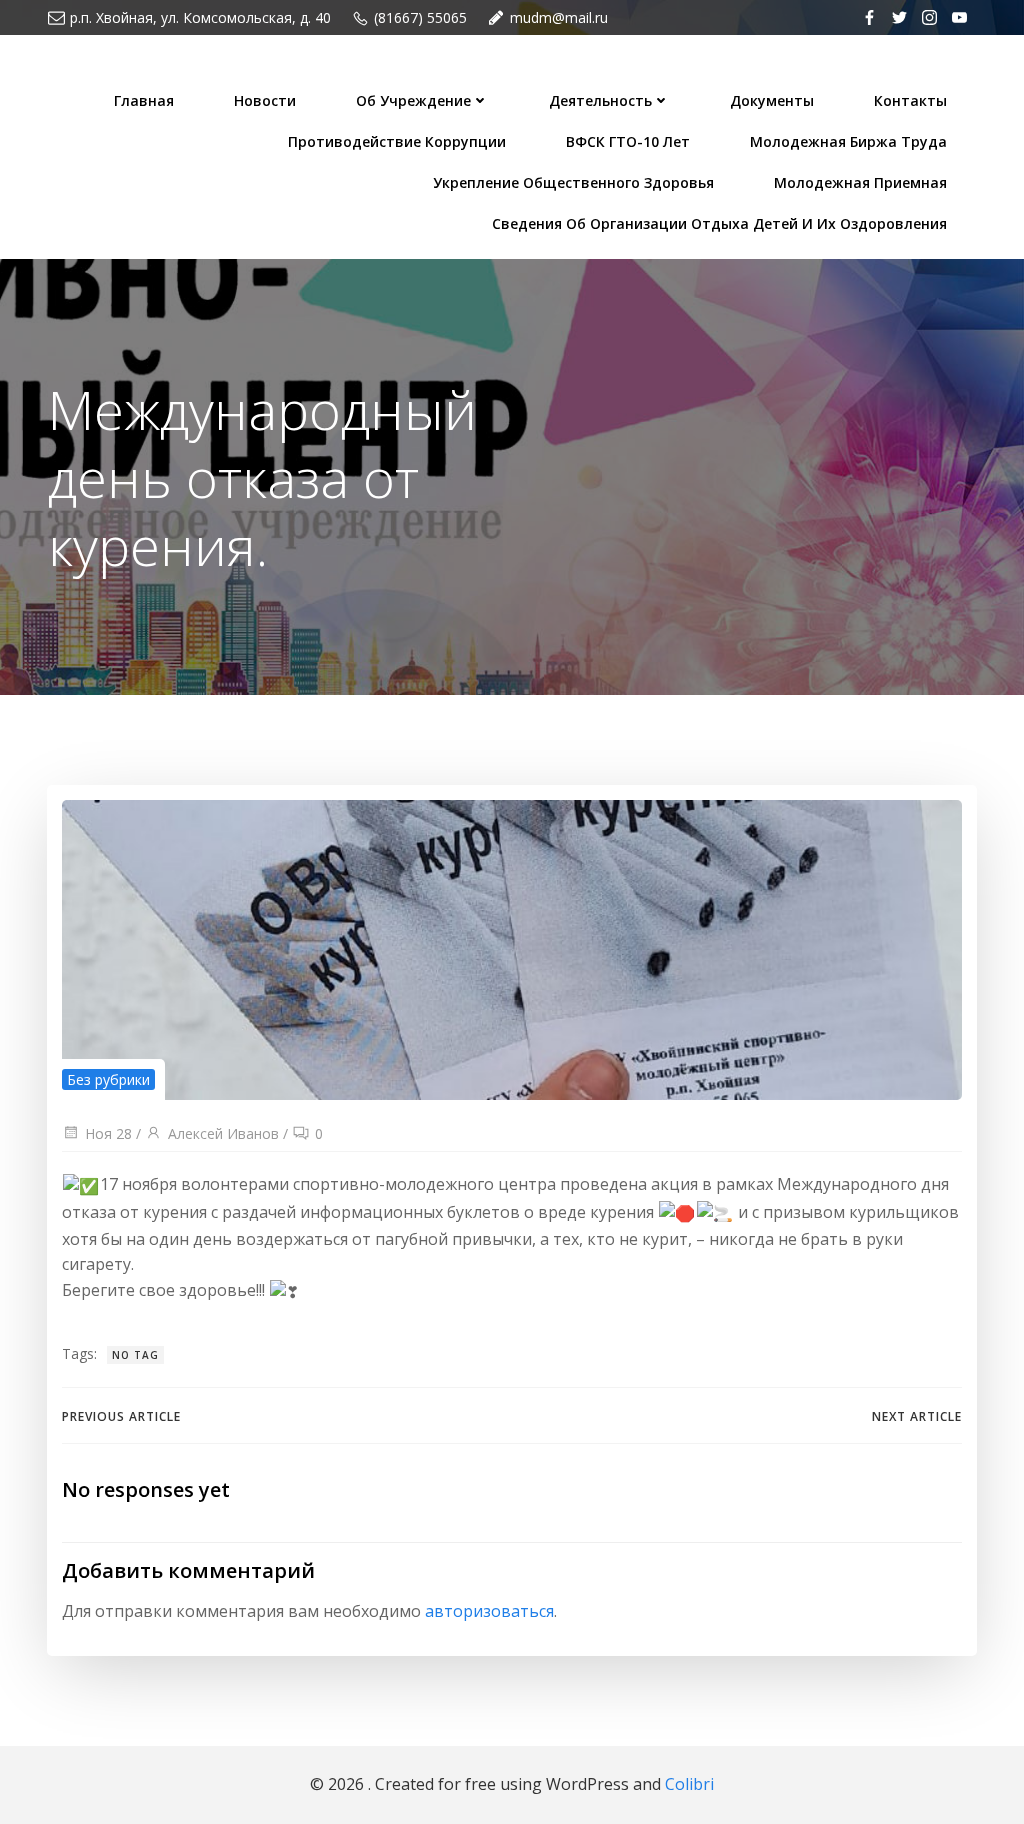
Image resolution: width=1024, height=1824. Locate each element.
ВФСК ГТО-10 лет (628, 141)
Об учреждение (413, 100)
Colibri (689, 1784)
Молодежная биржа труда (848, 141)
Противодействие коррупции (397, 141)
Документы (772, 100)
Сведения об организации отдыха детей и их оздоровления (719, 223)
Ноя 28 (108, 1133)
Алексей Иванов (223, 1133)
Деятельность (600, 100)
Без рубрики (108, 1079)
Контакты (910, 100)
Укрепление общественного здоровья (573, 182)
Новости (265, 100)
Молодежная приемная (860, 182)
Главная (144, 100)
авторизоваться (489, 1611)
